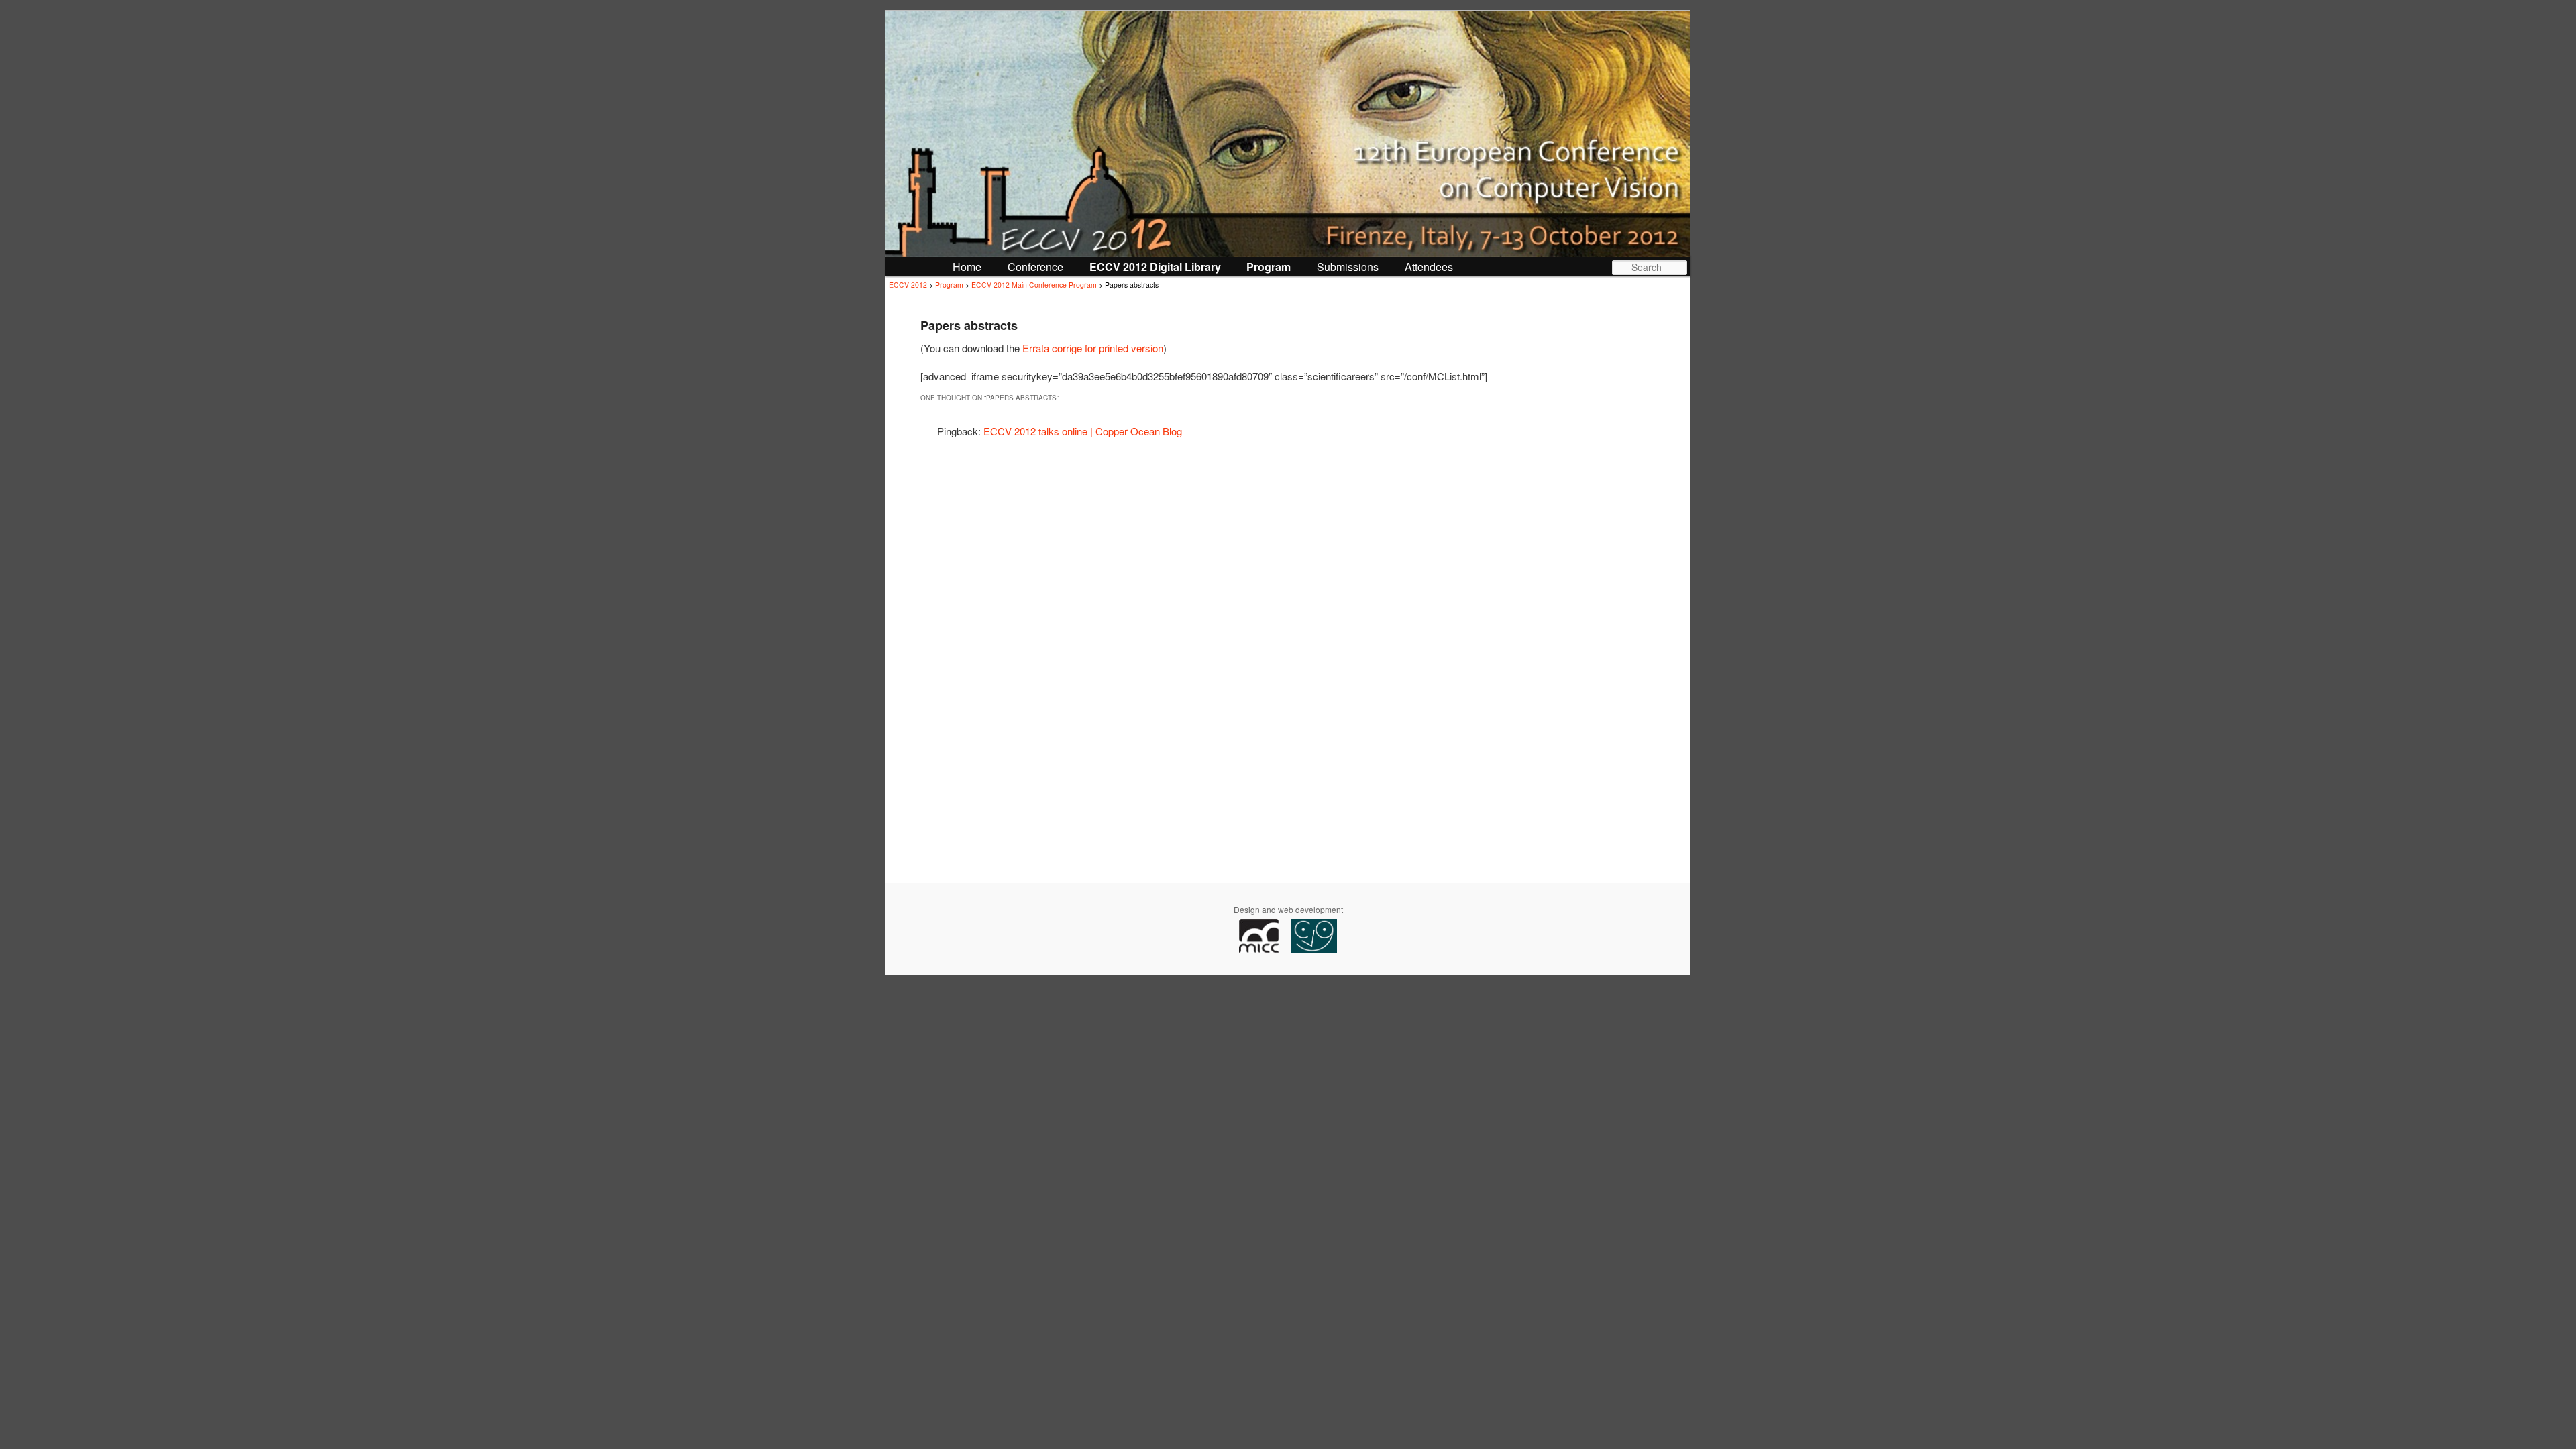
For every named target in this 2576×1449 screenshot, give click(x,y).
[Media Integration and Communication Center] (1264, 949)
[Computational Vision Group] (1314, 949)
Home (967, 267)
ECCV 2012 (908, 285)
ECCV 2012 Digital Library (1155, 267)
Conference (1035, 267)
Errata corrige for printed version (1093, 348)
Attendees (1429, 267)
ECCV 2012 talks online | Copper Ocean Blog (1083, 431)
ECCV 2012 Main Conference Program (1034, 285)
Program (1269, 267)
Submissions (1348, 267)
